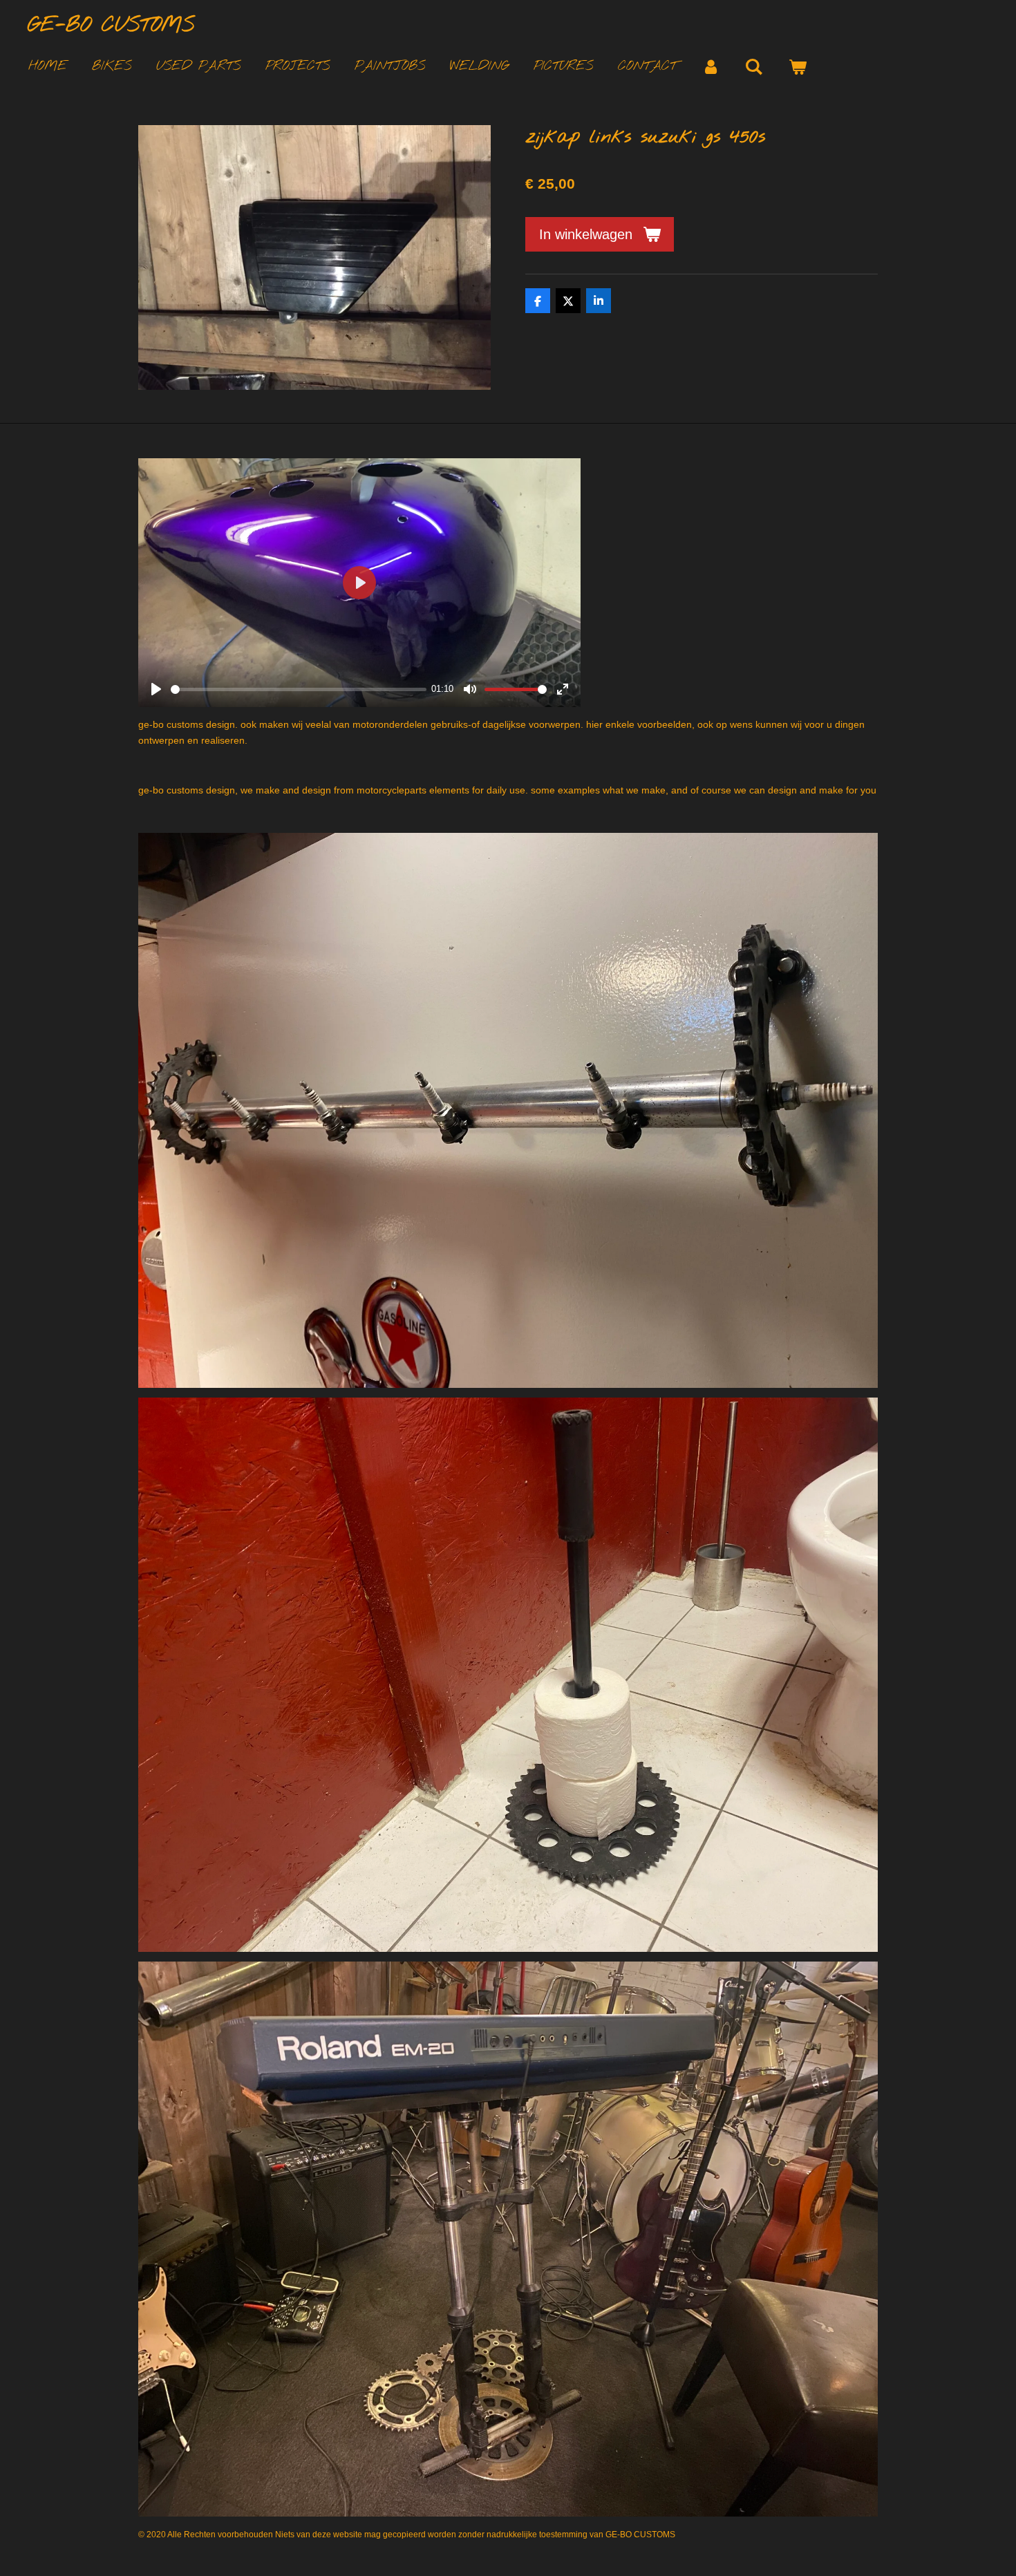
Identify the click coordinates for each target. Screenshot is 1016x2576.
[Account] (711, 67)
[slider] (299, 689)
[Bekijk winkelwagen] (797, 67)
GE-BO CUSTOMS (111, 26)
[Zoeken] (754, 67)
